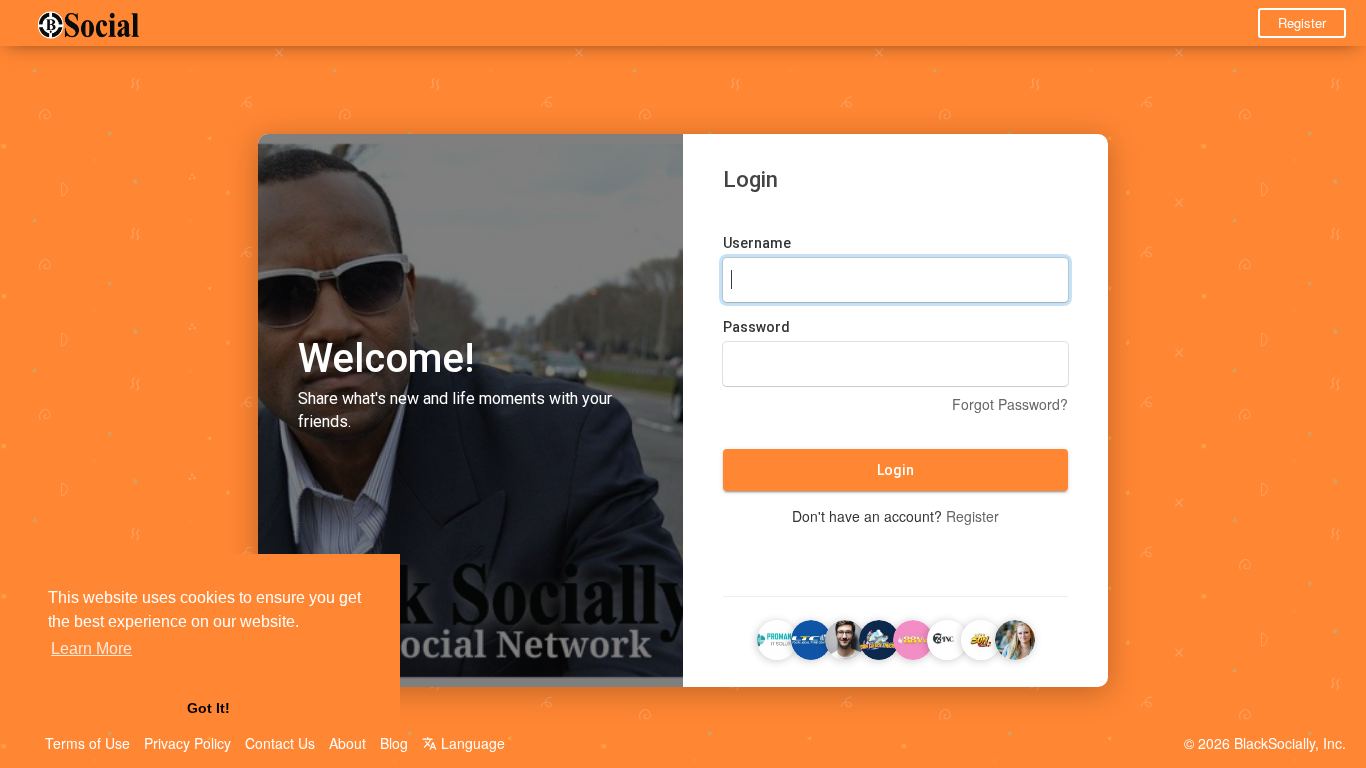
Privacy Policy (187, 743)
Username (757, 243)
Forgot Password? (1010, 404)
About (347, 743)
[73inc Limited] (947, 637)
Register (1302, 22)
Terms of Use (87, 743)
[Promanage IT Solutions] (777, 637)
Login (895, 470)
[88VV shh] (913, 637)
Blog (394, 743)
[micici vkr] (845, 637)
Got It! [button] (208, 708)
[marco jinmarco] (1015, 637)
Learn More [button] (91, 648)
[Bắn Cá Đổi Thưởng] (879, 637)
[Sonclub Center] (981, 637)
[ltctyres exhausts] (811, 637)
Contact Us (280, 743)
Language (471, 743)
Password (756, 327)
